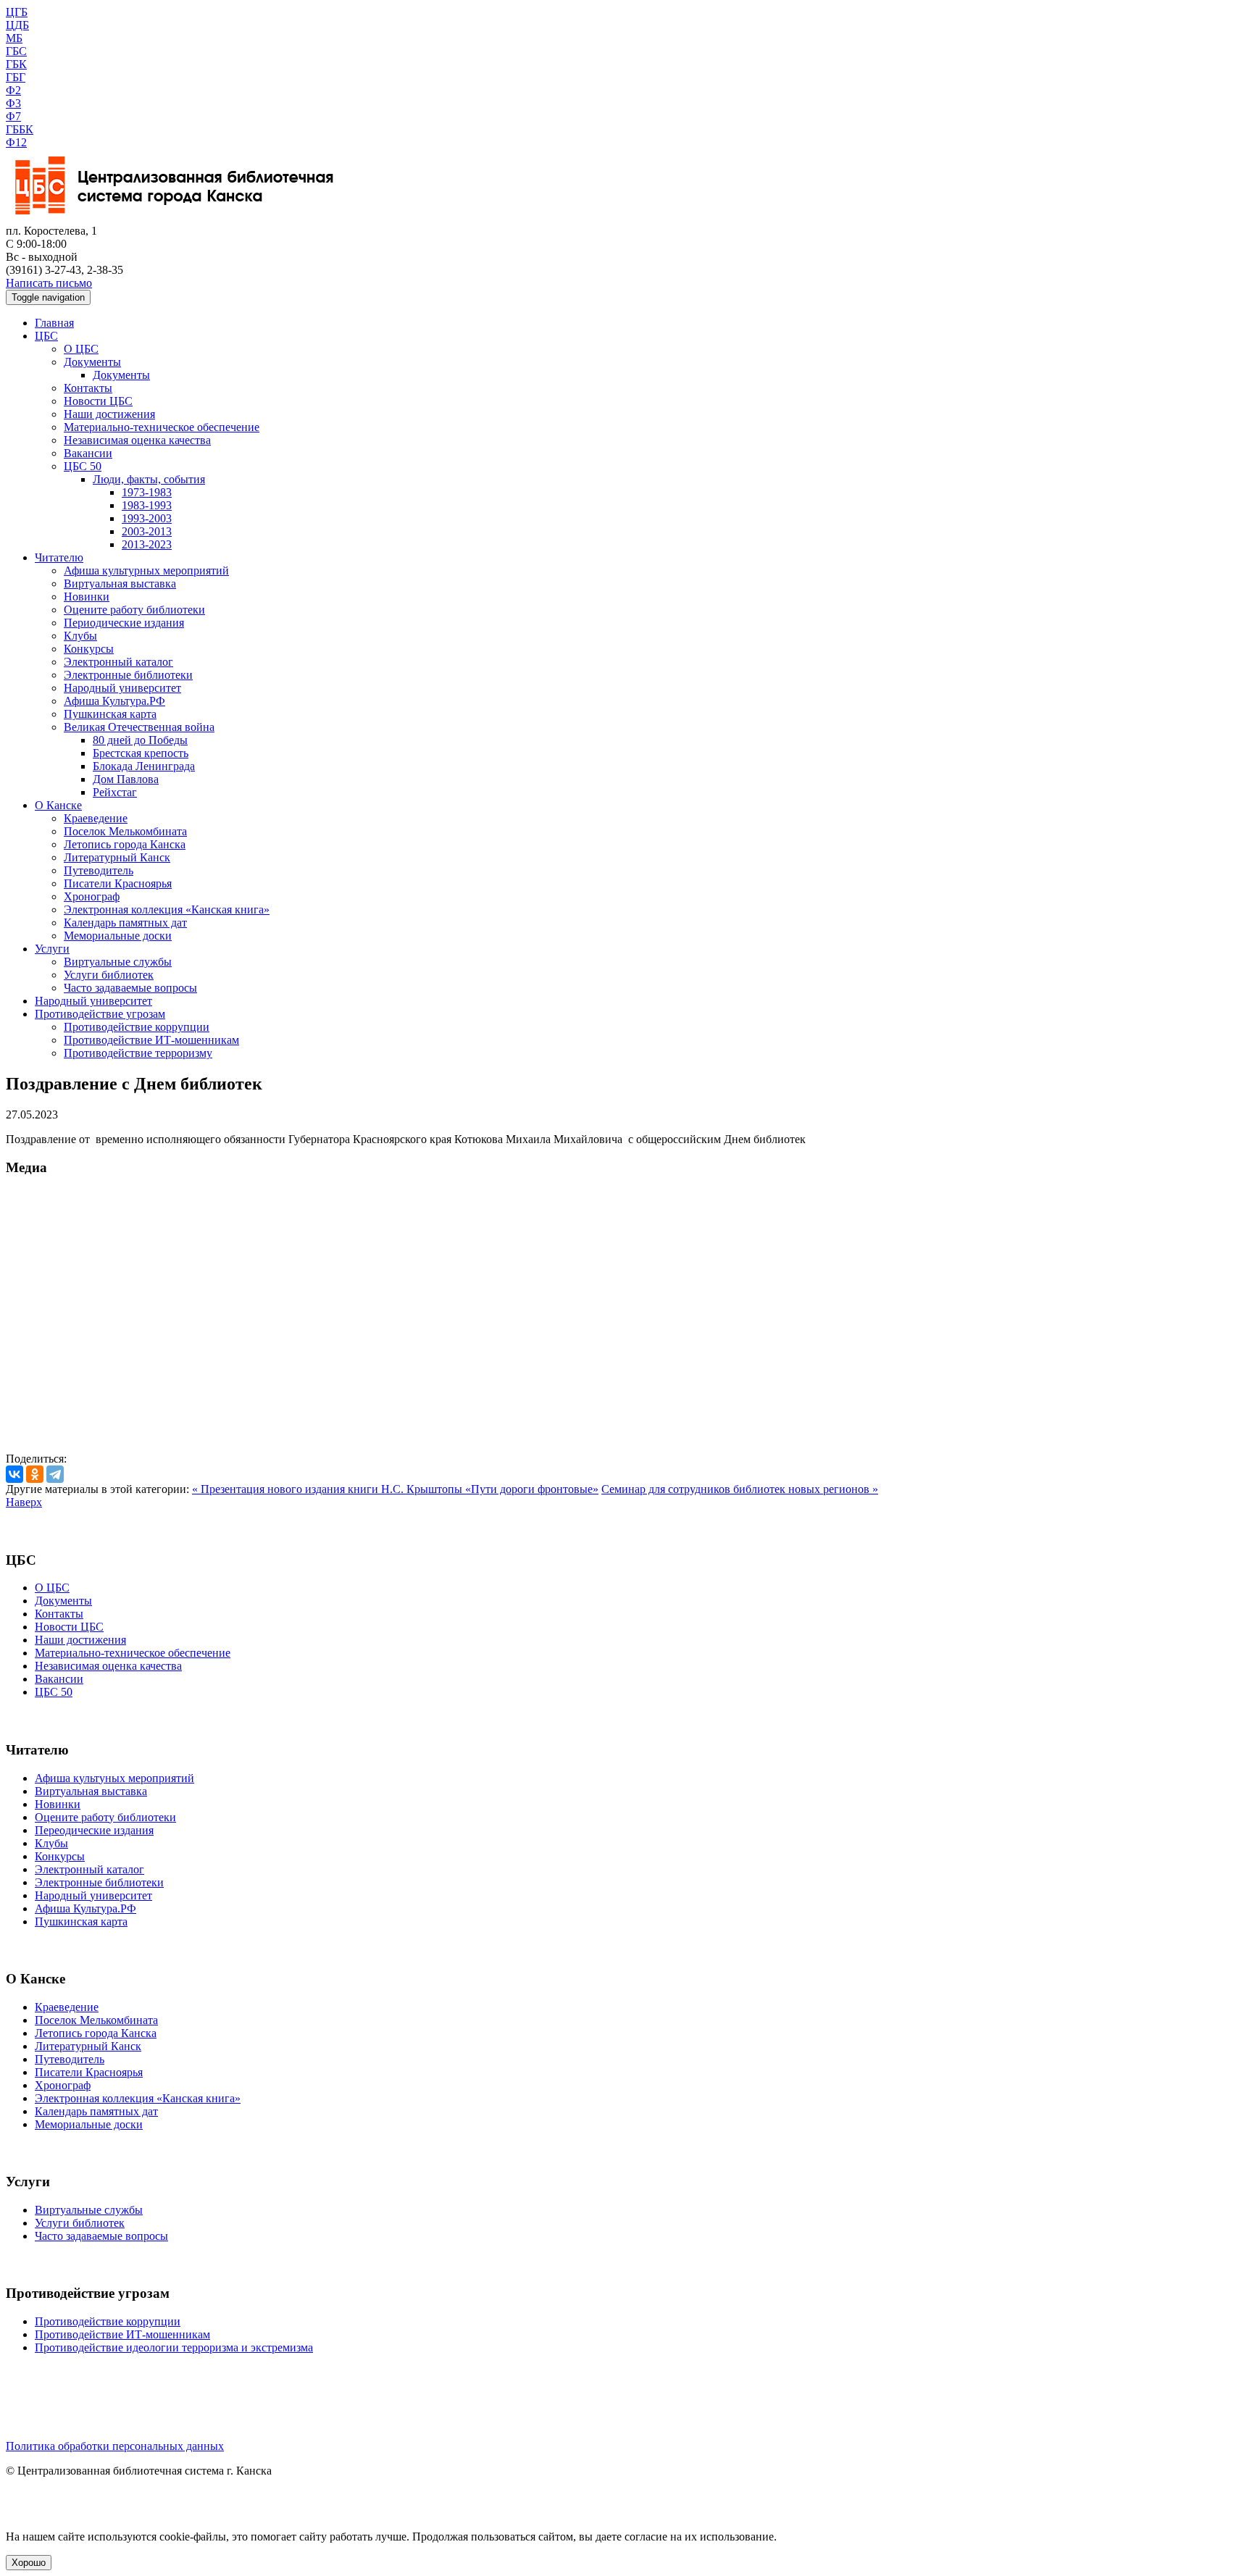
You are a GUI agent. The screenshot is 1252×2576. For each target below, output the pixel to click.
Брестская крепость (141, 753)
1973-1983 (147, 492)
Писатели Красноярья (118, 883)
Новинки (87, 597)
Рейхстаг (115, 792)
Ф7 (13, 116)
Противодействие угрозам (100, 1014)
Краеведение (96, 818)
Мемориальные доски (118, 936)
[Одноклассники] (35, 1474)
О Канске (58, 805)
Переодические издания (94, 1830)
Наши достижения (109, 414)
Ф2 (13, 90)
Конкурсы (89, 649)
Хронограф (92, 896)
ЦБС (46, 336)
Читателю (59, 557)
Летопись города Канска (125, 844)
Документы (92, 362)
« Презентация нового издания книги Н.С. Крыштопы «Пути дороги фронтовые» (395, 1489)
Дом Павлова (126, 779)
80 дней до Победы (140, 740)
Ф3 (13, 103)
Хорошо (29, 2563)
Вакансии (88, 453)
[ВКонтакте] (14, 1474)
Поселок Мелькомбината (125, 831)
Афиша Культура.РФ (114, 701)
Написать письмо (49, 283)
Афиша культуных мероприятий (114, 1778)
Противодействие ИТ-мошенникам (151, 1040)
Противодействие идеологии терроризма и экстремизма (174, 2347)
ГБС (16, 51)
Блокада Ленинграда (144, 766)
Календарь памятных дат (125, 923)
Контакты (88, 388)
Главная (54, 323)
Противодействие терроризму (138, 1053)
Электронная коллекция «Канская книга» (167, 909)
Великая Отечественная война (139, 727)
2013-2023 (147, 544)
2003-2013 (147, 531)
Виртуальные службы (118, 962)
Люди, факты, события (149, 479)
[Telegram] (55, 1474)
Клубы (80, 636)
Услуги (52, 949)
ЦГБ (17, 12)
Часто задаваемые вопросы (130, 988)
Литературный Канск (117, 857)
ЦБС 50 (83, 466)
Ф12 (16, 142)
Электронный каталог (118, 662)
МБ (14, 38)
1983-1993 (147, 505)
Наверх (24, 1502)
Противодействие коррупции (137, 1027)
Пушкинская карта (110, 714)
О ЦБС (81, 349)
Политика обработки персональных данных (115, 2446)
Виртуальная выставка (120, 584)
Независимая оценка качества (137, 440)
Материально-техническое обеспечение (162, 427)
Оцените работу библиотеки (134, 610)
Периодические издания (124, 623)
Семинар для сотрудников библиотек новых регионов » (740, 1489)
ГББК (20, 129)
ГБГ (16, 77)
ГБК (16, 64)
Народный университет (122, 688)
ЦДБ (17, 25)
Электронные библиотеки (128, 675)
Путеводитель (99, 870)
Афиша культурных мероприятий (146, 570)
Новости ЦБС (98, 401)
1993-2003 (147, 518)
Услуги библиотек (109, 975)
